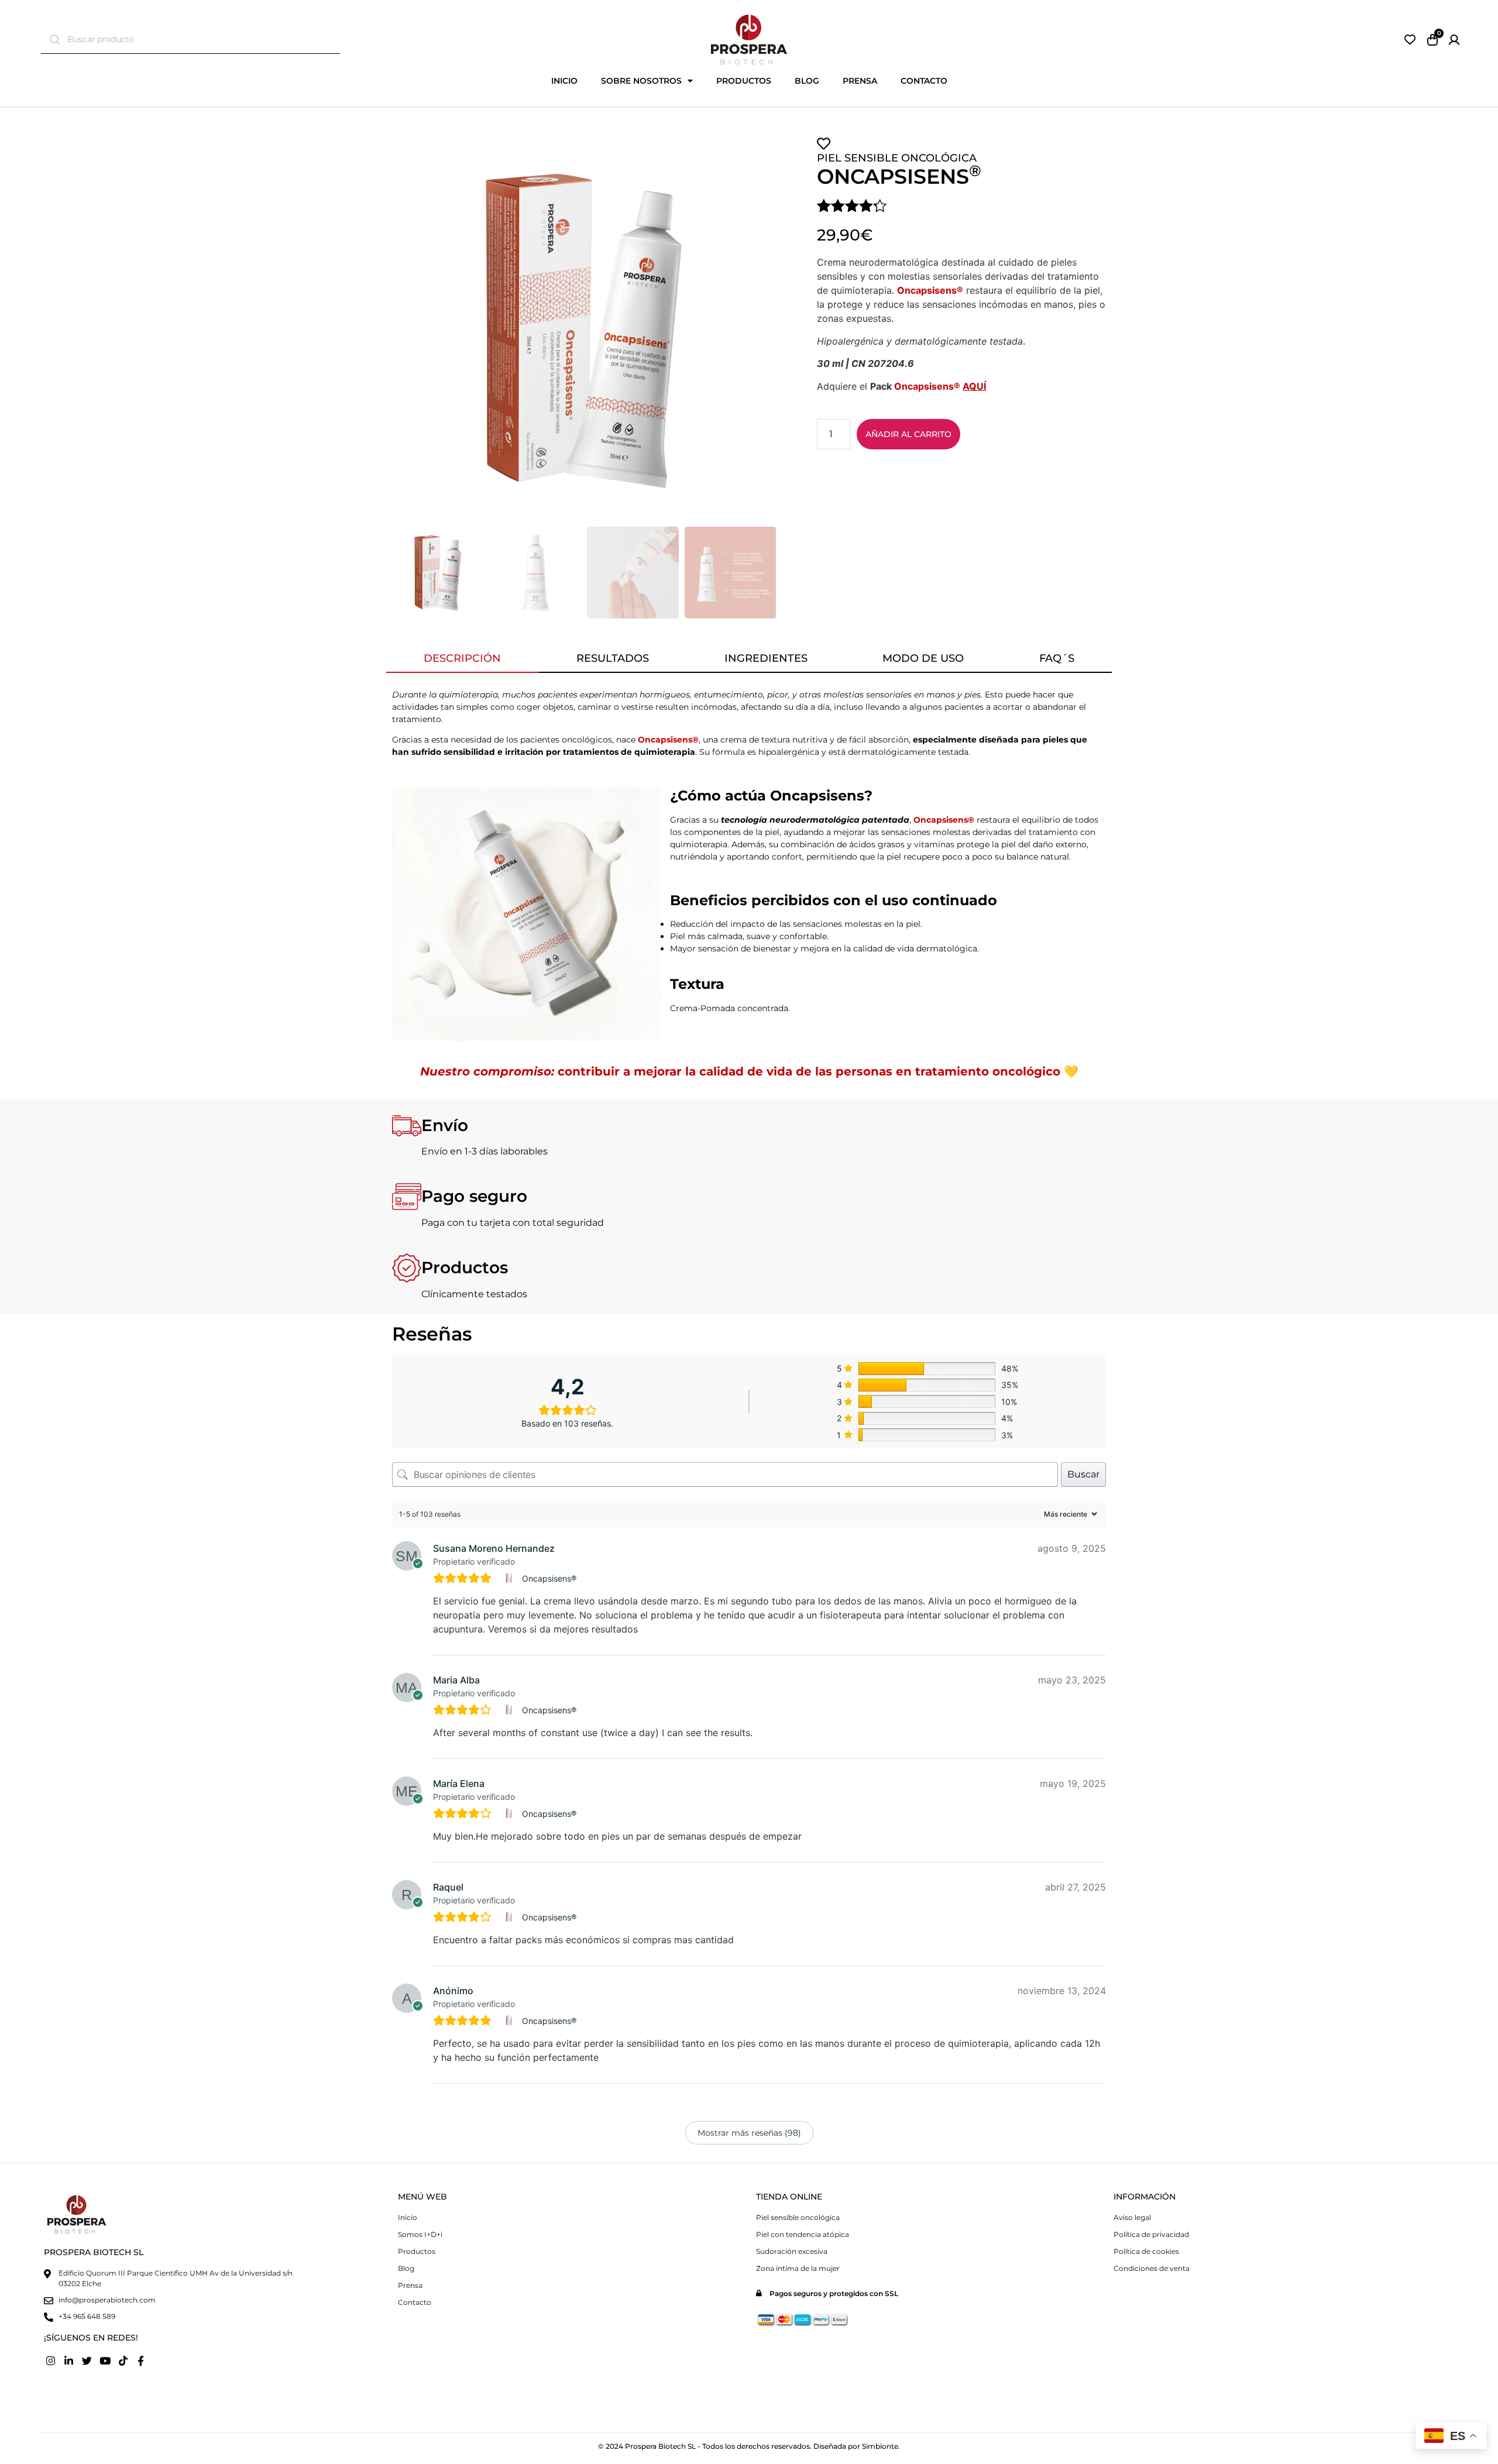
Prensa (860, 81)
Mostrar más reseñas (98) (749, 2133)
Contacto (924, 81)
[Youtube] (105, 2360)
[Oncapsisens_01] (584, 329)
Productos (744, 81)
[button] (402, 329)
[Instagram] (51, 2360)
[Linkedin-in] (69, 2360)
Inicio (564, 81)
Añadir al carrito (908, 434)
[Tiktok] (123, 2360)
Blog (807, 81)
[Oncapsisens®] (511, 1578)
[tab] (463, 659)
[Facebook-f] (141, 2360)
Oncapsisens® (549, 1578)
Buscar (1083, 1474)
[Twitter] (87, 2360)
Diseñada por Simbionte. (857, 2446)
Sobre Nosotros (641, 81)
